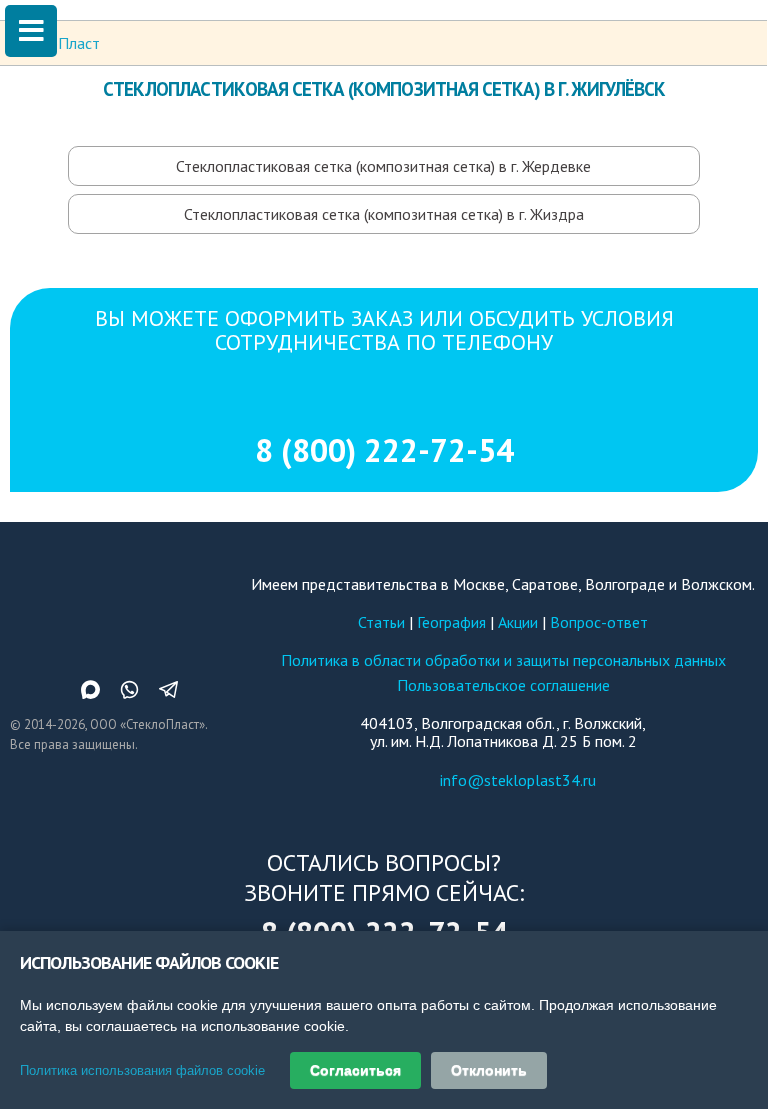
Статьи (381, 622)
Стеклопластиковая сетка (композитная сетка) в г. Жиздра (384, 214)
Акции (518, 622)
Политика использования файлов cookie (142, 1070)
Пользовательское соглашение (503, 685)
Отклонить (489, 1070)
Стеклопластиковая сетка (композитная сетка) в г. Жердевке (383, 166)
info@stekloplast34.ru (518, 780)
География (451, 622)
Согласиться (355, 1070)
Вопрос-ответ (599, 622)
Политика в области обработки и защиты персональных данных (503, 660)
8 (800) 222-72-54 (384, 450)
